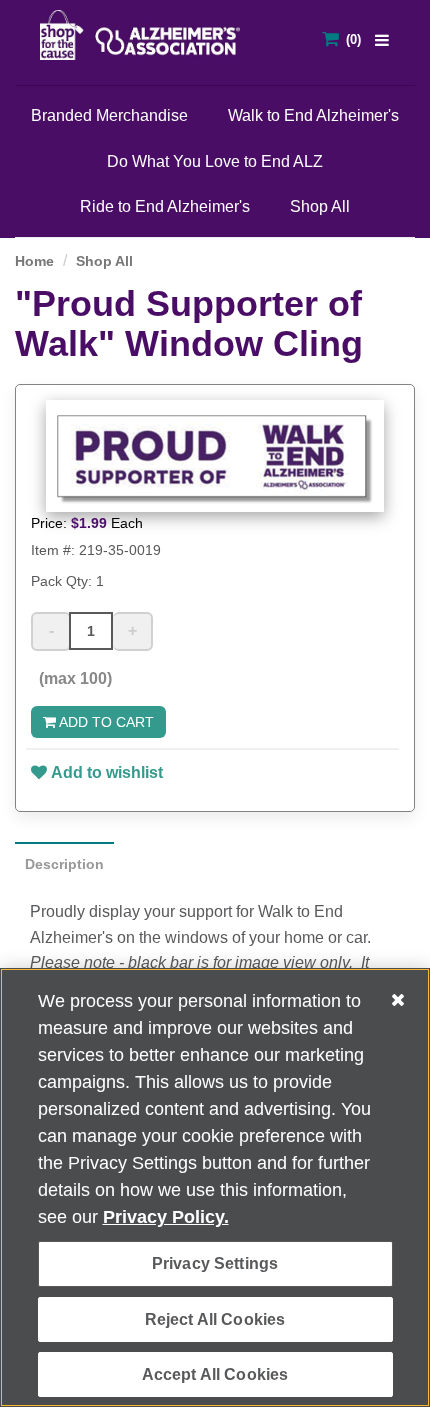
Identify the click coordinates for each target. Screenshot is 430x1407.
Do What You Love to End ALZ (215, 161)
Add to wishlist (107, 772)
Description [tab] (64, 864)
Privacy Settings (215, 1263)
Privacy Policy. (166, 1217)
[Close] (398, 1000)
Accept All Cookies (215, 1374)
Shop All (320, 206)
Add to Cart (105, 722)
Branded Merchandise (109, 115)
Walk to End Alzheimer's (313, 115)
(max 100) (71, 678)
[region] (215, 1187)
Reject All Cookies (215, 1319)
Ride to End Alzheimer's (165, 206)
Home (34, 261)
